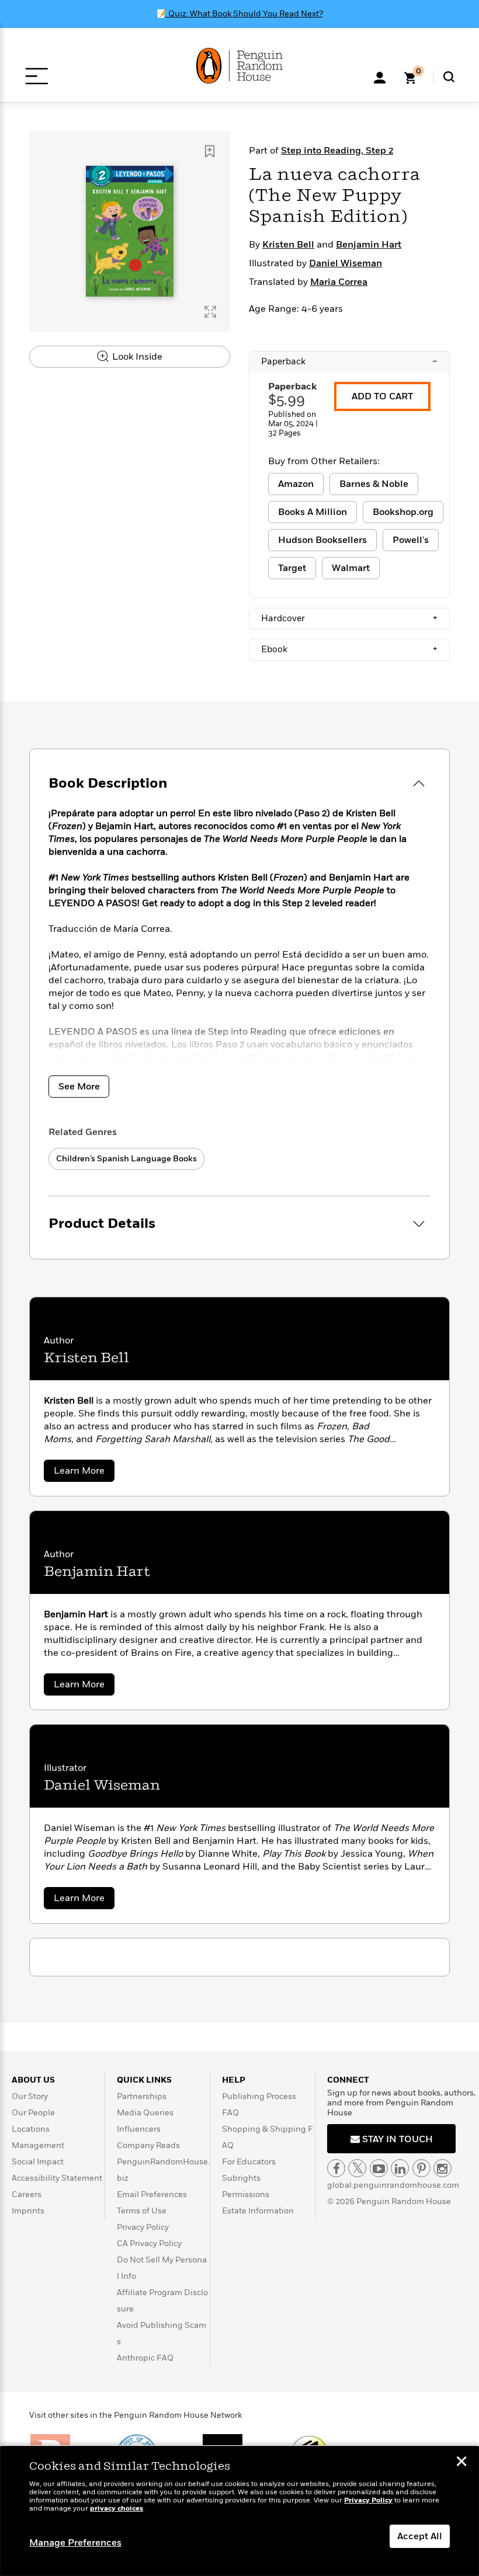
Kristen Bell (288, 245)
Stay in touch (396, 2139)
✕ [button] (461, 2463)
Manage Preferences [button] (75, 2543)
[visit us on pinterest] (421, 2168)
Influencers (139, 2129)
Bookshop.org (403, 512)
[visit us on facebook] (336, 2168)
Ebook (349, 649)
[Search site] (449, 77)
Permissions (246, 2194)
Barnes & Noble (374, 484)
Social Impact (38, 2162)
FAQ (230, 2113)
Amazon (296, 484)
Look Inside (136, 357)
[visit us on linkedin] (400, 2168)
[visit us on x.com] (357, 2168)
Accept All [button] (420, 2536)
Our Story (30, 2096)
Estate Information (258, 2211)
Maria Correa (339, 282)
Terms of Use (142, 2211)
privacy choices (117, 2509)
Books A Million (313, 512)
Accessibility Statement (57, 2178)
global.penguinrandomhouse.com (393, 2185)
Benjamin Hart (369, 245)
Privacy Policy (143, 2227)
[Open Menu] (37, 76)
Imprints (28, 2211)
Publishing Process (259, 2096)
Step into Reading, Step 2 (337, 151)
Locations (31, 2129)
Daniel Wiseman (346, 263)
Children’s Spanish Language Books (126, 1159)
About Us (33, 2080)
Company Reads (148, 2145)
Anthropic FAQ (145, 2358)
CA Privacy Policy (149, 2243)
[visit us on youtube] (379, 2168)
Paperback (349, 361)
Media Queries (145, 2113)
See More (79, 1087)
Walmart (351, 568)
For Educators (249, 2162)
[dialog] (239, 2511)
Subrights (241, 2178)
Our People (33, 2113)
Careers (27, 2194)
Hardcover (349, 618)
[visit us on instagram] (442, 2168)
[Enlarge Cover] (210, 312)
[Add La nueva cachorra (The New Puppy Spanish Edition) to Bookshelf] (210, 151)
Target (292, 568)
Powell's (411, 540)
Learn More (84, 1473)
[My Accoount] (380, 76)
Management (38, 2145)
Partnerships (142, 2096)
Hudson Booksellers (322, 540)
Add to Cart (382, 396)
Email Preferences (152, 2194)
